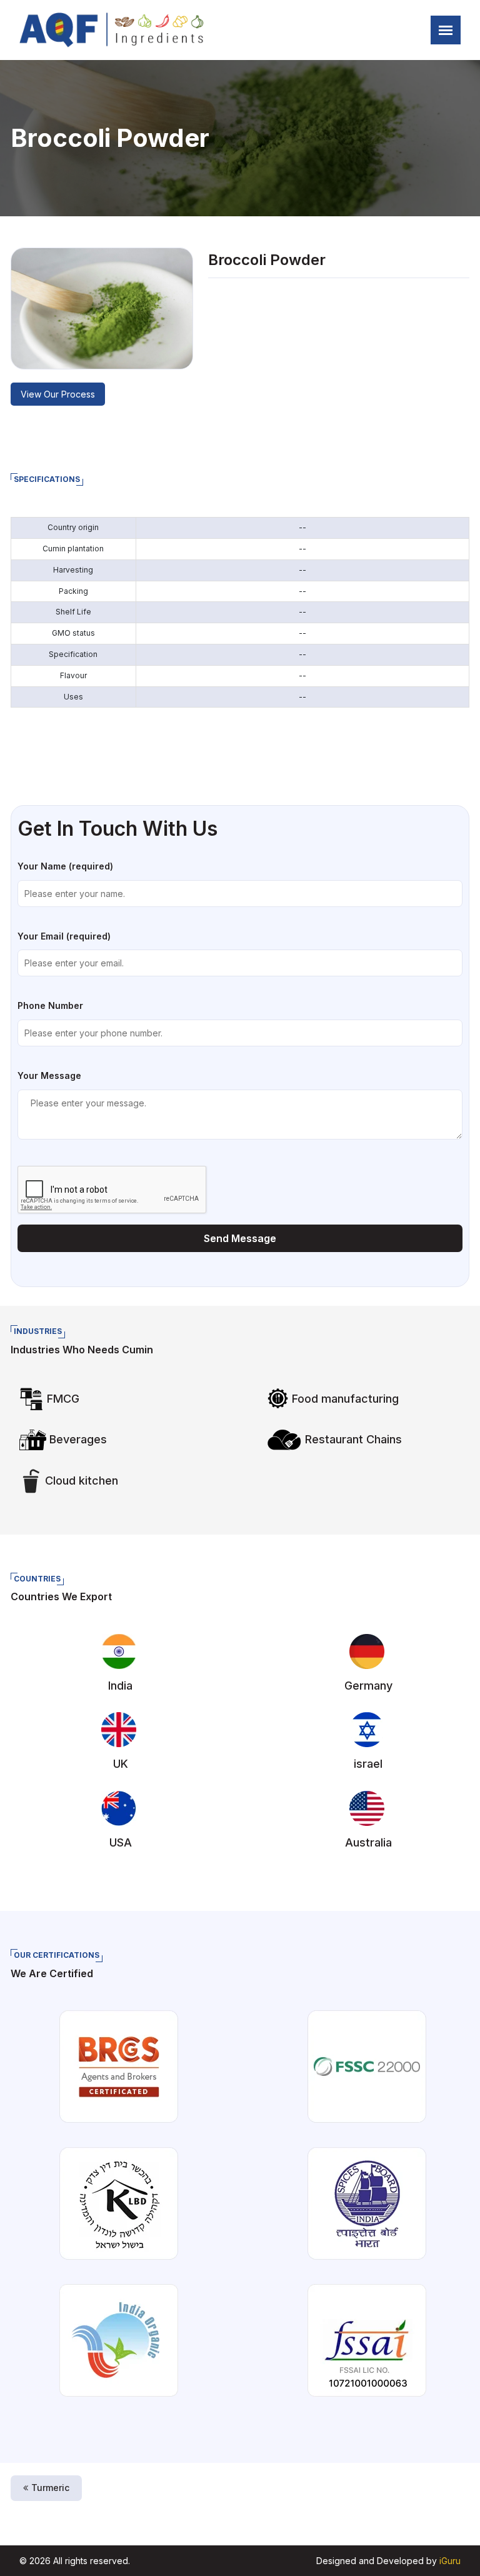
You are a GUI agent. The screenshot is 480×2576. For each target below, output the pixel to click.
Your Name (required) (65, 866)
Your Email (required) (64, 936)
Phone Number (50, 1005)
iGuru (450, 2561)
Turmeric (50, 2488)
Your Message (49, 1075)
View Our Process (58, 394)
